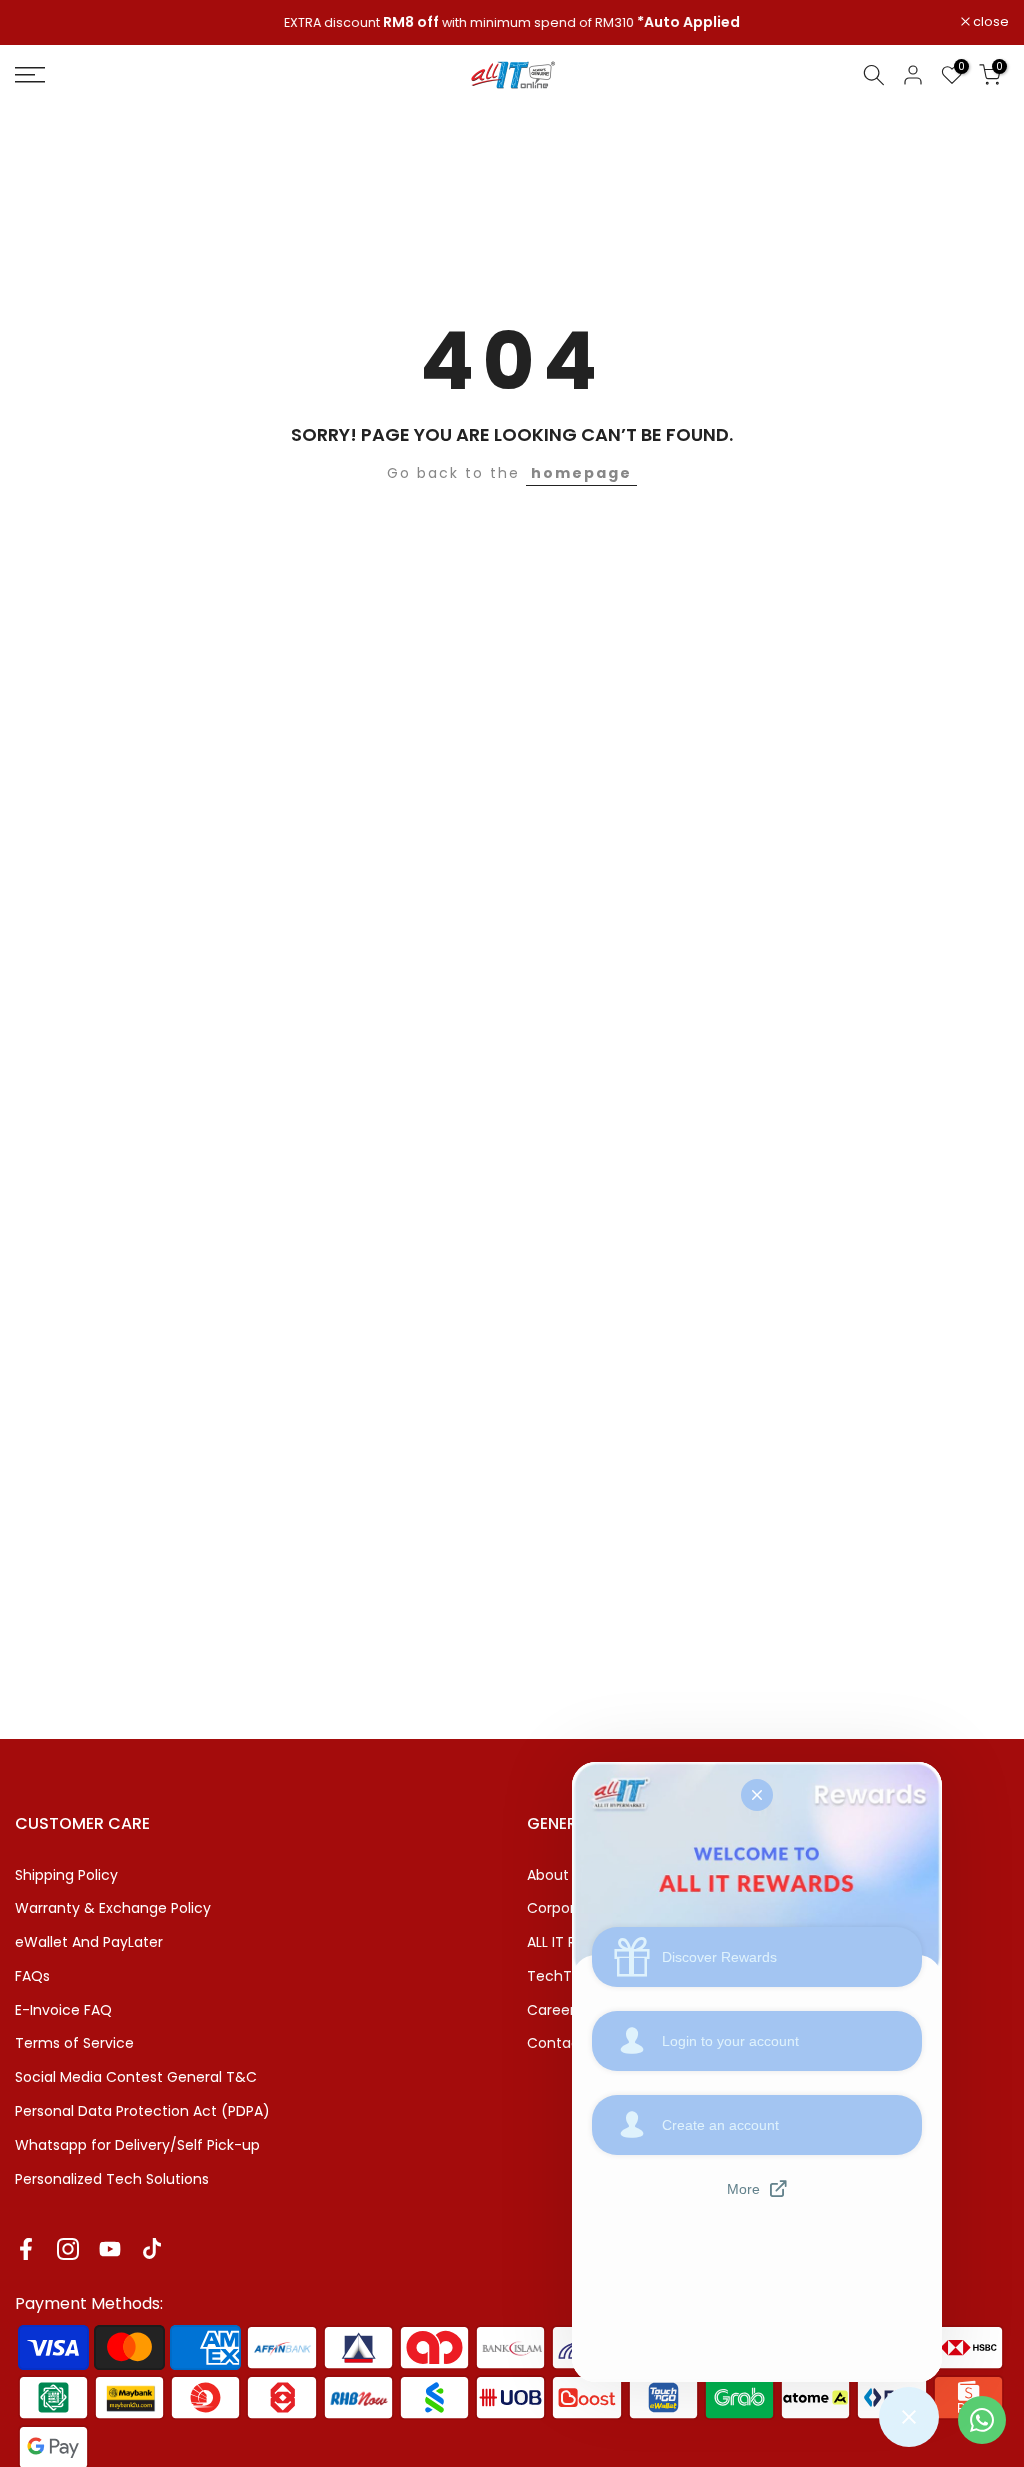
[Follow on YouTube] (110, 2248)
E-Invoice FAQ (63, 2010)
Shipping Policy (66, 1875)
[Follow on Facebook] (26, 2248)
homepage (581, 473)
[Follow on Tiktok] (152, 2248)
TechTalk (559, 1976)
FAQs (32, 1976)
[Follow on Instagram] (68, 2248)
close (43, 22)
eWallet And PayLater (89, 1942)
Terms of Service (74, 2043)
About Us (558, 1875)
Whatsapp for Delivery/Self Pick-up (137, 2145)
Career (551, 2010)
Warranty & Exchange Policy (113, 1908)
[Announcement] (512, 23)
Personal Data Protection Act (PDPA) (142, 2111)
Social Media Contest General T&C (136, 2077)
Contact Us (566, 2043)
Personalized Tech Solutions (112, 2179)
